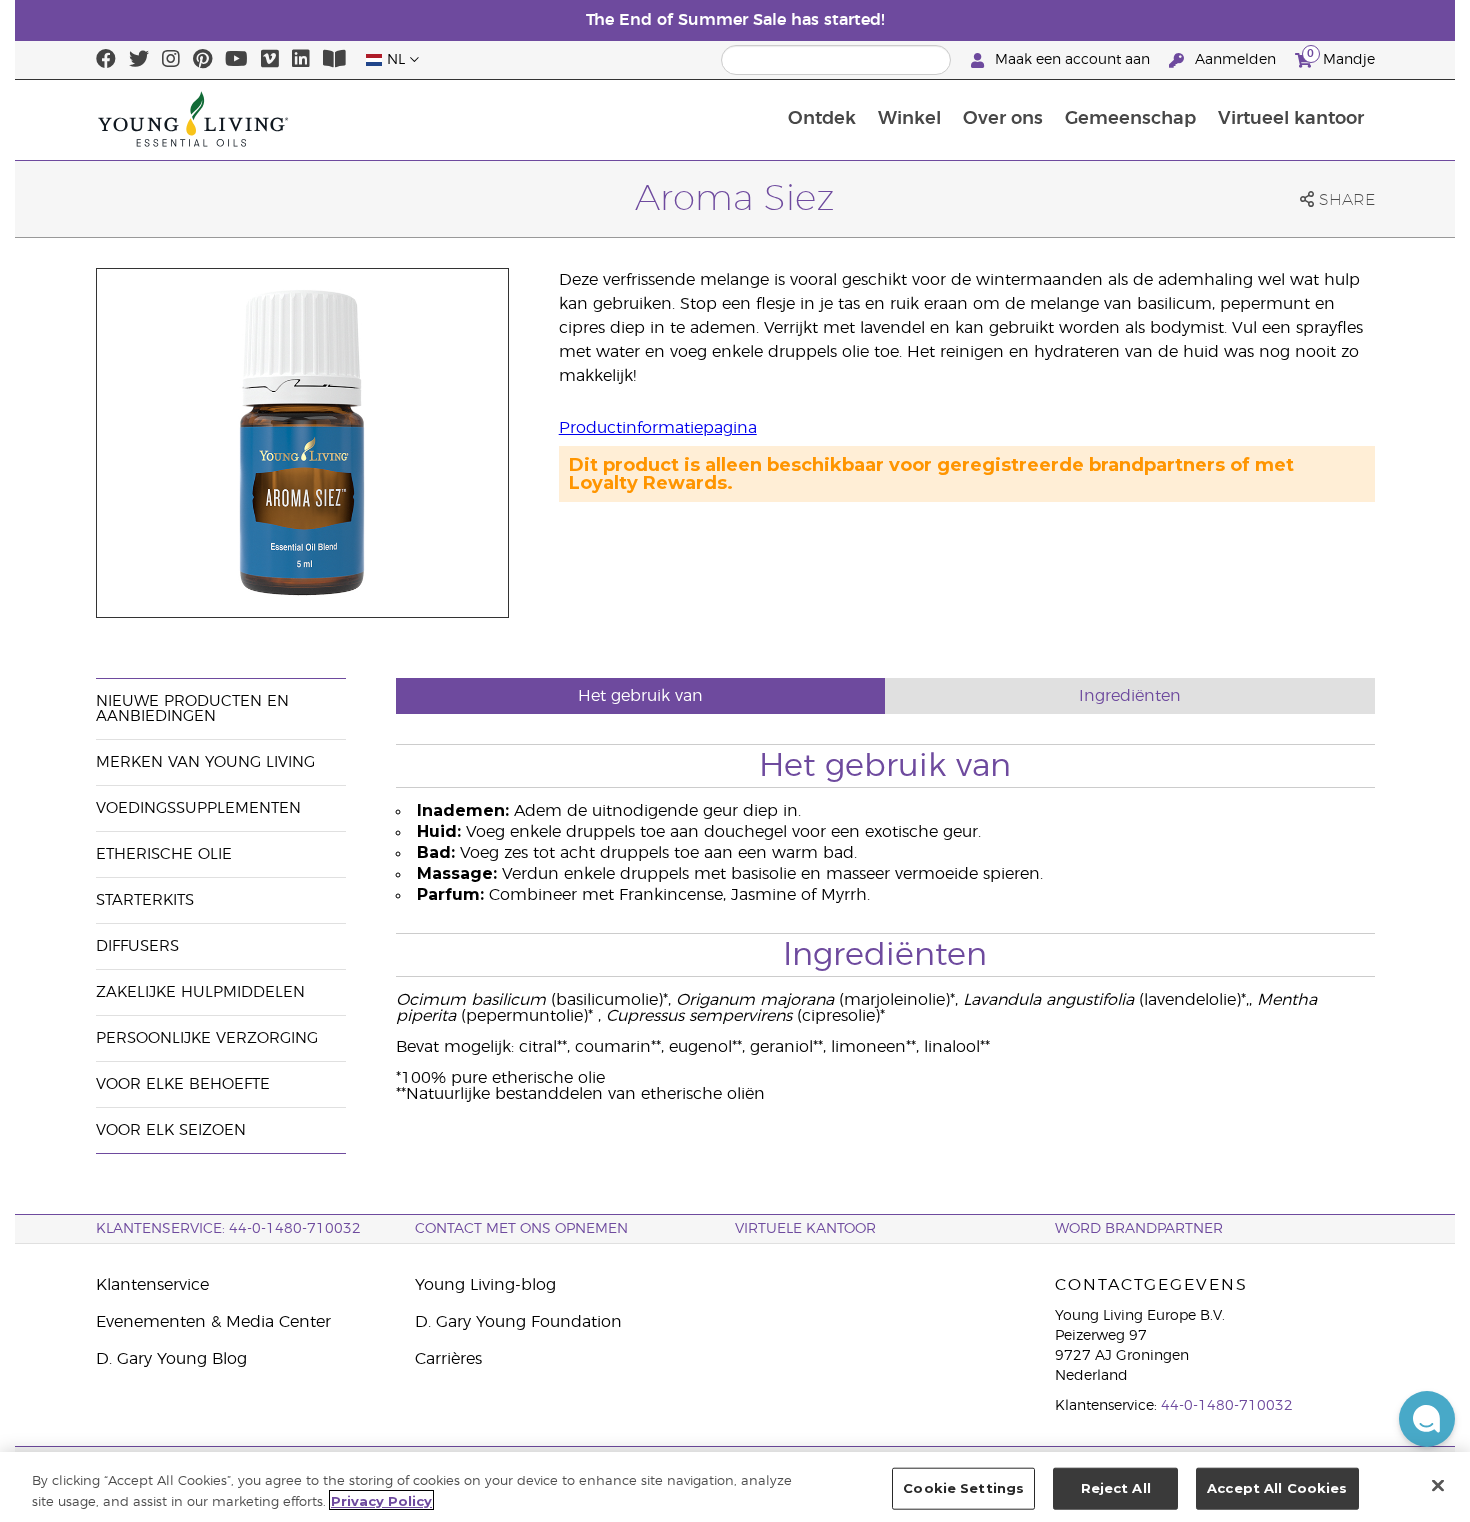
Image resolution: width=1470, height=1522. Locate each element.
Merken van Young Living (205, 762)
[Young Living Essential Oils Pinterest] (202, 60)
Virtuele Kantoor (805, 1229)
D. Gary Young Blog (171, 1359)
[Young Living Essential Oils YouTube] (236, 60)
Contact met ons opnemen (521, 1229)
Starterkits (145, 900)
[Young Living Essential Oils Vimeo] (270, 60)
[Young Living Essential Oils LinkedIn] (301, 60)
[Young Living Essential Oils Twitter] (139, 60)
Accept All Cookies (1277, 1488)
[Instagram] (171, 60)
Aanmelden (1235, 60)
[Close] (1438, 1485)
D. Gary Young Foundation (518, 1322)
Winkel (909, 119)
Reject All (1116, 1488)
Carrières (448, 1359)
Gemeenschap (1130, 119)
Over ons (1003, 119)
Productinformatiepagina (658, 428)
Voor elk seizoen (171, 1130)
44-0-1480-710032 (1227, 1406)
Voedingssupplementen (198, 808)
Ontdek (822, 119)
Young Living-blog (485, 1285)
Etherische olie (164, 854)
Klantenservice (152, 1285)
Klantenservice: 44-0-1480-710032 (228, 1229)
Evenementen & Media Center (213, 1322)
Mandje (1341, 57)
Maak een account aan (1072, 60)
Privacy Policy (381, 1500)
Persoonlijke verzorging (207, 1038)
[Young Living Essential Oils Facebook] (106, 60)
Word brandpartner (1139, 1229)
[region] (735, 1487)
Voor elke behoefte (183, 1084)
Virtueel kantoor (1291, 119)
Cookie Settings (963, 1488)
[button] (1427, 1419)
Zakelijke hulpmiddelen (200, 992)
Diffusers (137, 946)
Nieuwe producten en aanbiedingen (192, 709)
